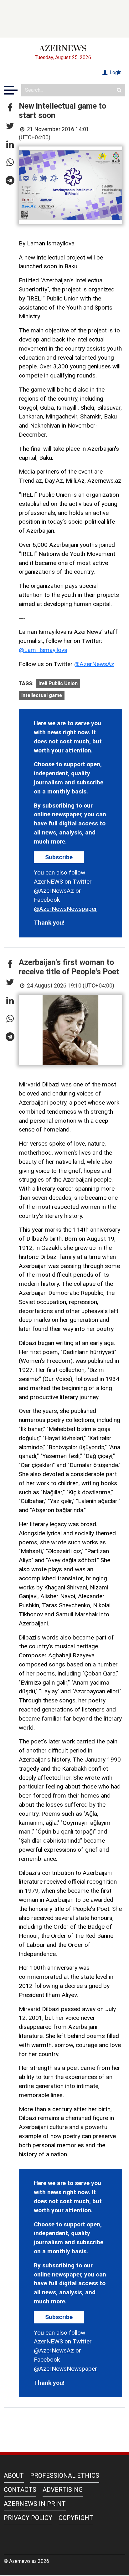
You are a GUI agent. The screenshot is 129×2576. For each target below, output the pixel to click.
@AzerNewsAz (94, 664)
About (14, 2476)
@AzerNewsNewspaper (65, 909)
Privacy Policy (28, 2518)
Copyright (76, 2518)
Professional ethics (65, 2476)
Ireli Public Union (58, 683)
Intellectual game (42, 695)
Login (115, 72)
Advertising (63, 2490)
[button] (10, 108)
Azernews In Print (35, 2504)
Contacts (20, 2490)
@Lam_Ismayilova (43, 650)
